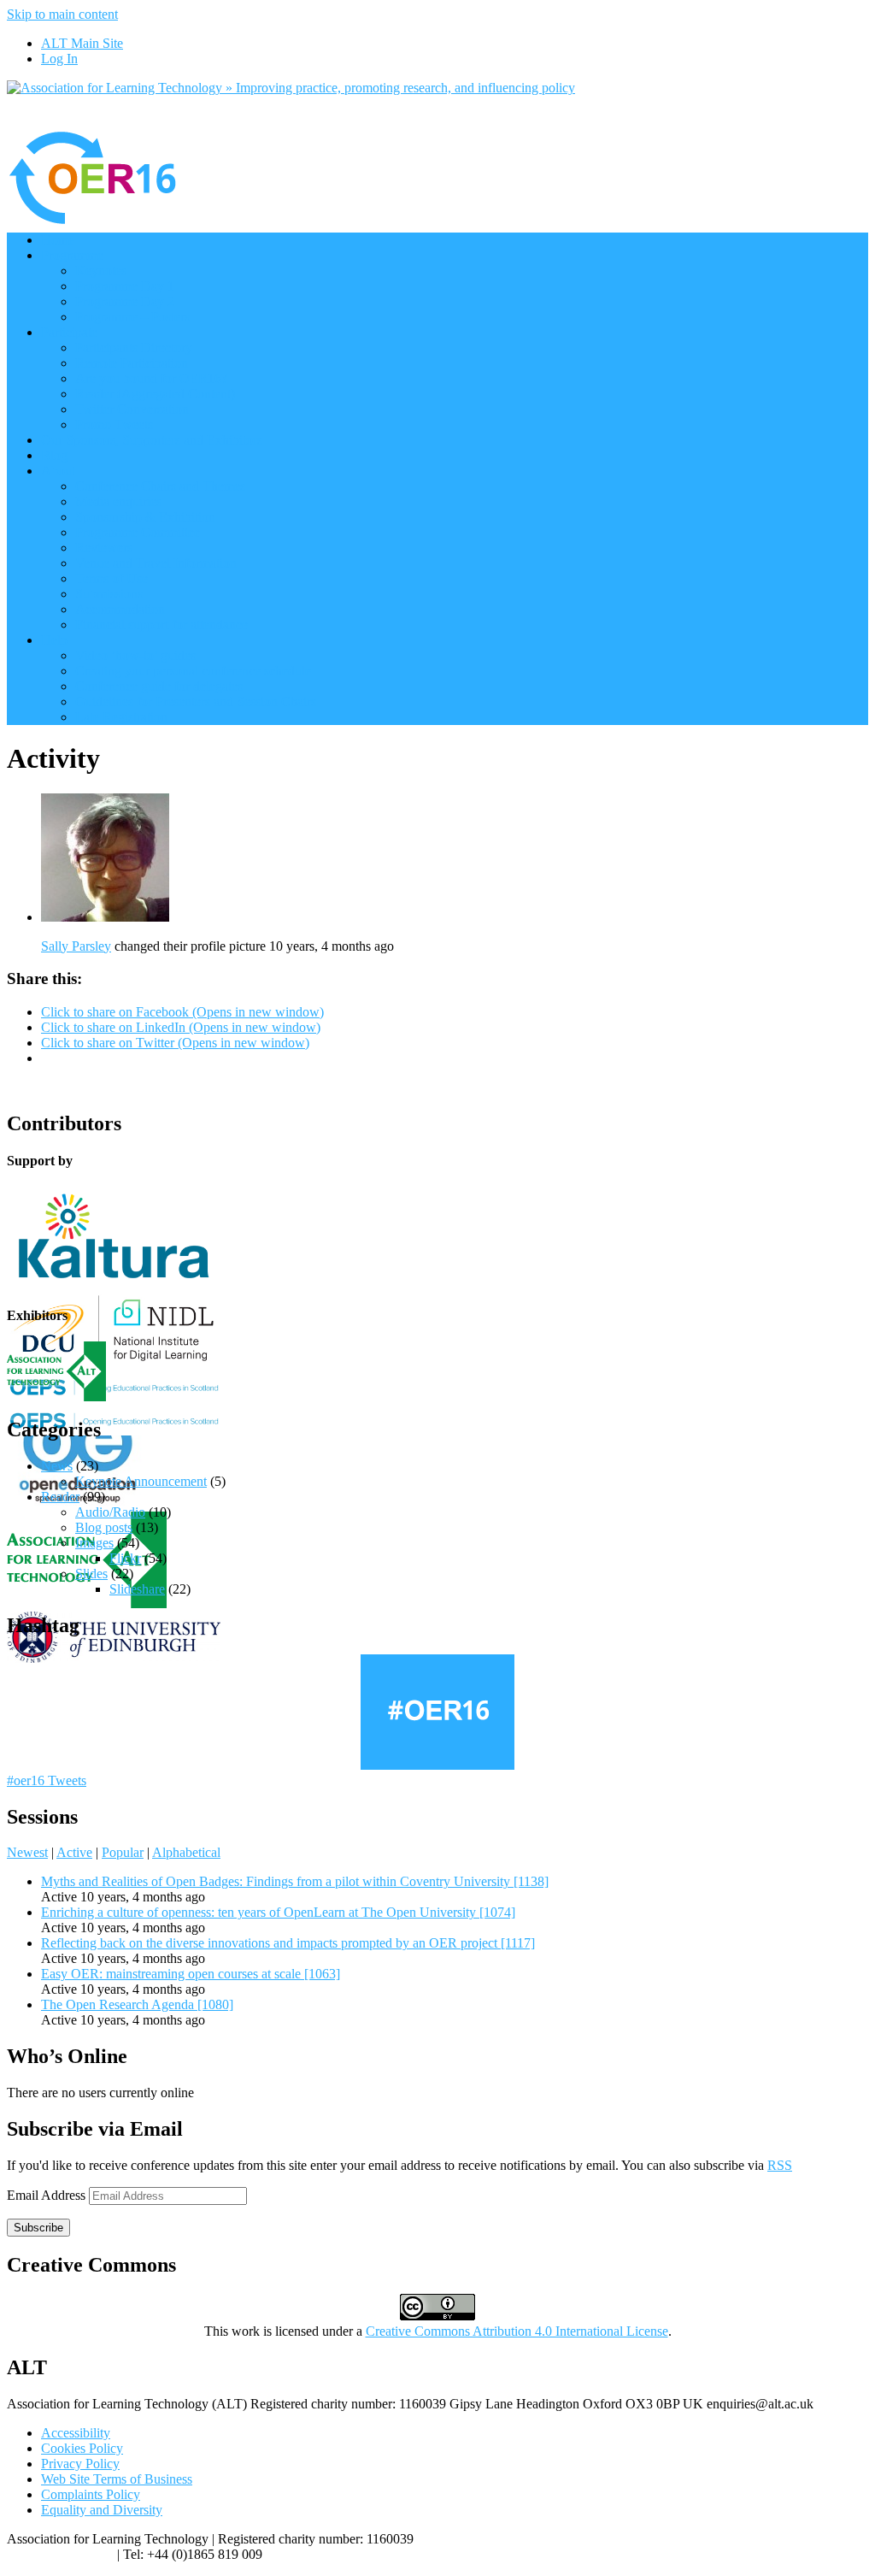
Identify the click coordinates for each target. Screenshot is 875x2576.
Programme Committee (138, 532)
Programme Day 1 (125, 286)
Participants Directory (134, 348)
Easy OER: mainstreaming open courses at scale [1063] (191, 1974)
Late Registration (121, 717)
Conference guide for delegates (159, 686)
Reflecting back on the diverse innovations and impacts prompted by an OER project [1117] (288, 1943)
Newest (27, 1852)
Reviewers (104, 548)
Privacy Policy (80, 2464)
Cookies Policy (82, 2448)
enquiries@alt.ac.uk (60, 2554)
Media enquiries (118, 501)
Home (58, 240)
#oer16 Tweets (47, 1780)
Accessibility (76, 2433)
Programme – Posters (132, 317)
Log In (59, 59)
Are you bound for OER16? (151, 378)
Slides (91, 1574)
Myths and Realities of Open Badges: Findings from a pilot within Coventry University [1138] (295, 1881)
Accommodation (120, 609)
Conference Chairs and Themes (160, 486)
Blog (54, 455)
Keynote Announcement (141, 1481)
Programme (72, 255)
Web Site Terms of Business (117, 2479)
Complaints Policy (91, 2494)
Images (94, 1543)
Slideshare (137, 1589)
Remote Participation (132, 363)
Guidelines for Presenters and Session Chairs (196, 701)
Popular (123, 1852)
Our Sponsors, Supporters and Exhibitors (152, 440)
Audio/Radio (110, 1512)
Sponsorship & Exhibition (145, 517)
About (58, 471)
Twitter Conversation (132, 409)
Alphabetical (186, 1852)
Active (74, 1852)
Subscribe (38, 2228)
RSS (780, 2165)
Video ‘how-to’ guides (135, 655)
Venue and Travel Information (156, 563)
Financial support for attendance (161, 625)
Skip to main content (62, 14)
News (57, 1466)
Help (54, 640)
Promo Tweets (114, 424)
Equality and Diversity (102, 2510)
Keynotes (101, 271)
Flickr (125, 1558)
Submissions (109, 594)
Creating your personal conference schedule (193, 671)
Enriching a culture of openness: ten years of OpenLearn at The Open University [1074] (278, 1912)
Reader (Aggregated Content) (155, 394)
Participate (69, 332)
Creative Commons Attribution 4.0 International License (517, 2331)
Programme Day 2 (125, 301)
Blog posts (104, 1527)
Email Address (48, 2195)
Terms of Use (112, 578)
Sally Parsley (76, 946)
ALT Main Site (82, 43)
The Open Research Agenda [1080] (137, 2004)
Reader (60, 1497)
